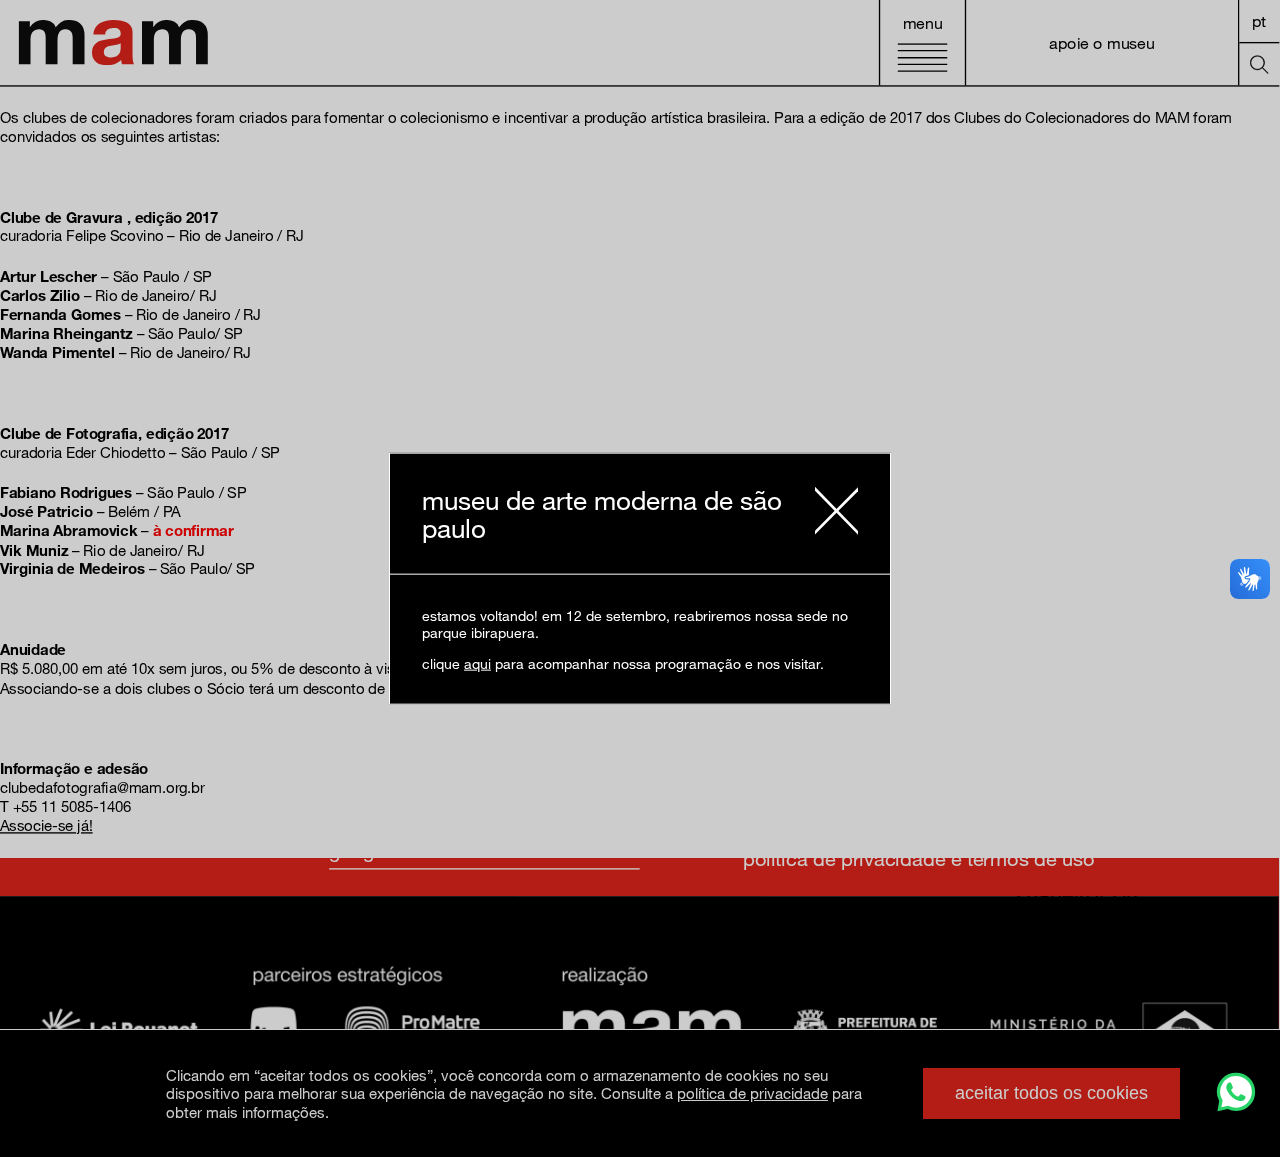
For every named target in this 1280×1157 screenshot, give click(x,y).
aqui (477, 663)
